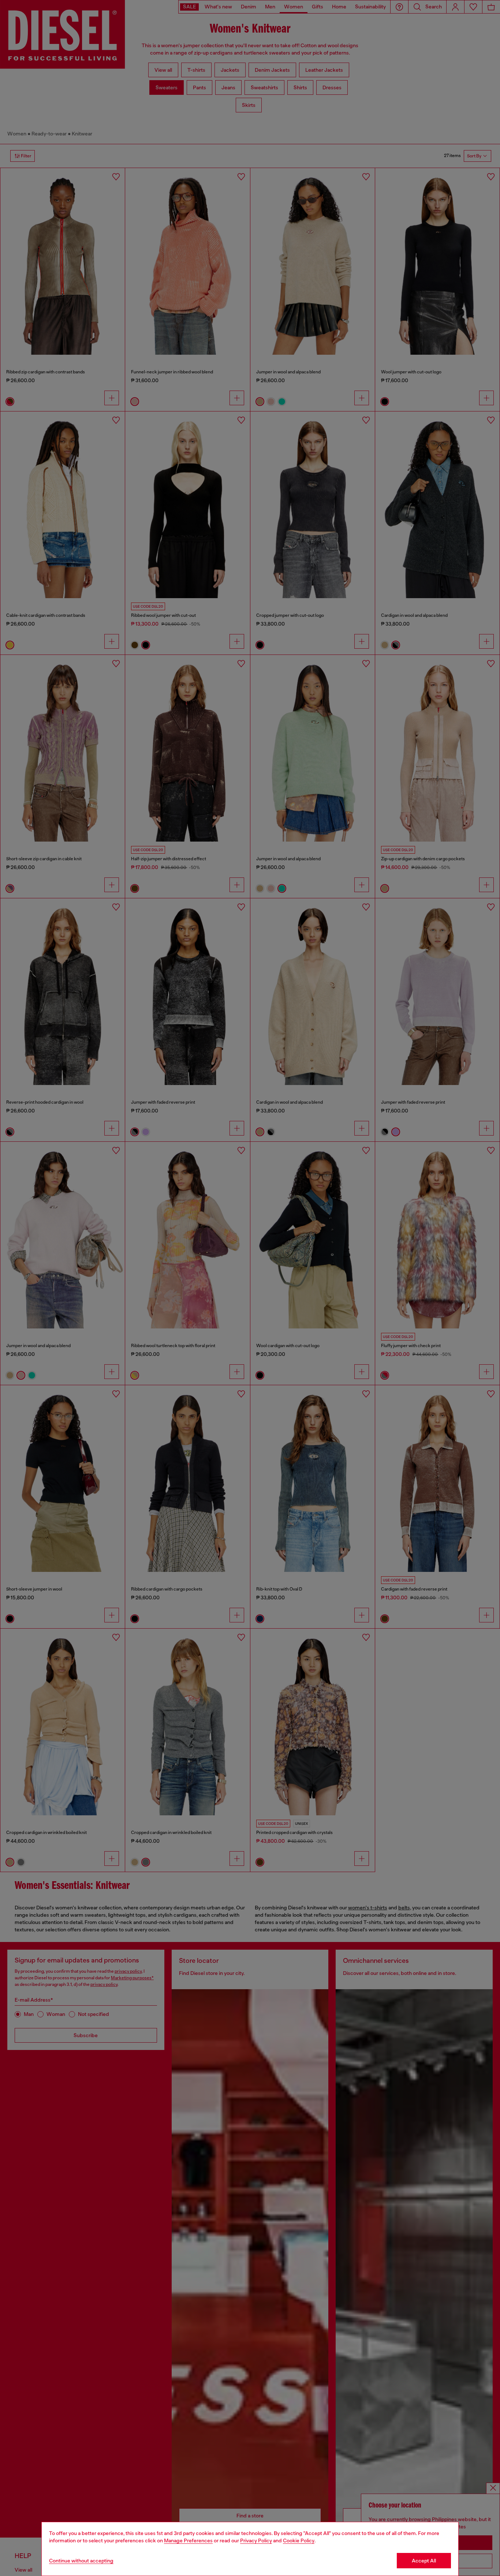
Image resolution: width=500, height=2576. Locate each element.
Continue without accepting (81, 2561)
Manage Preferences (188, 2540)
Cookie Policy (299, 2540)
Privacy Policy (256, 2540)
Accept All (424, 2561)
